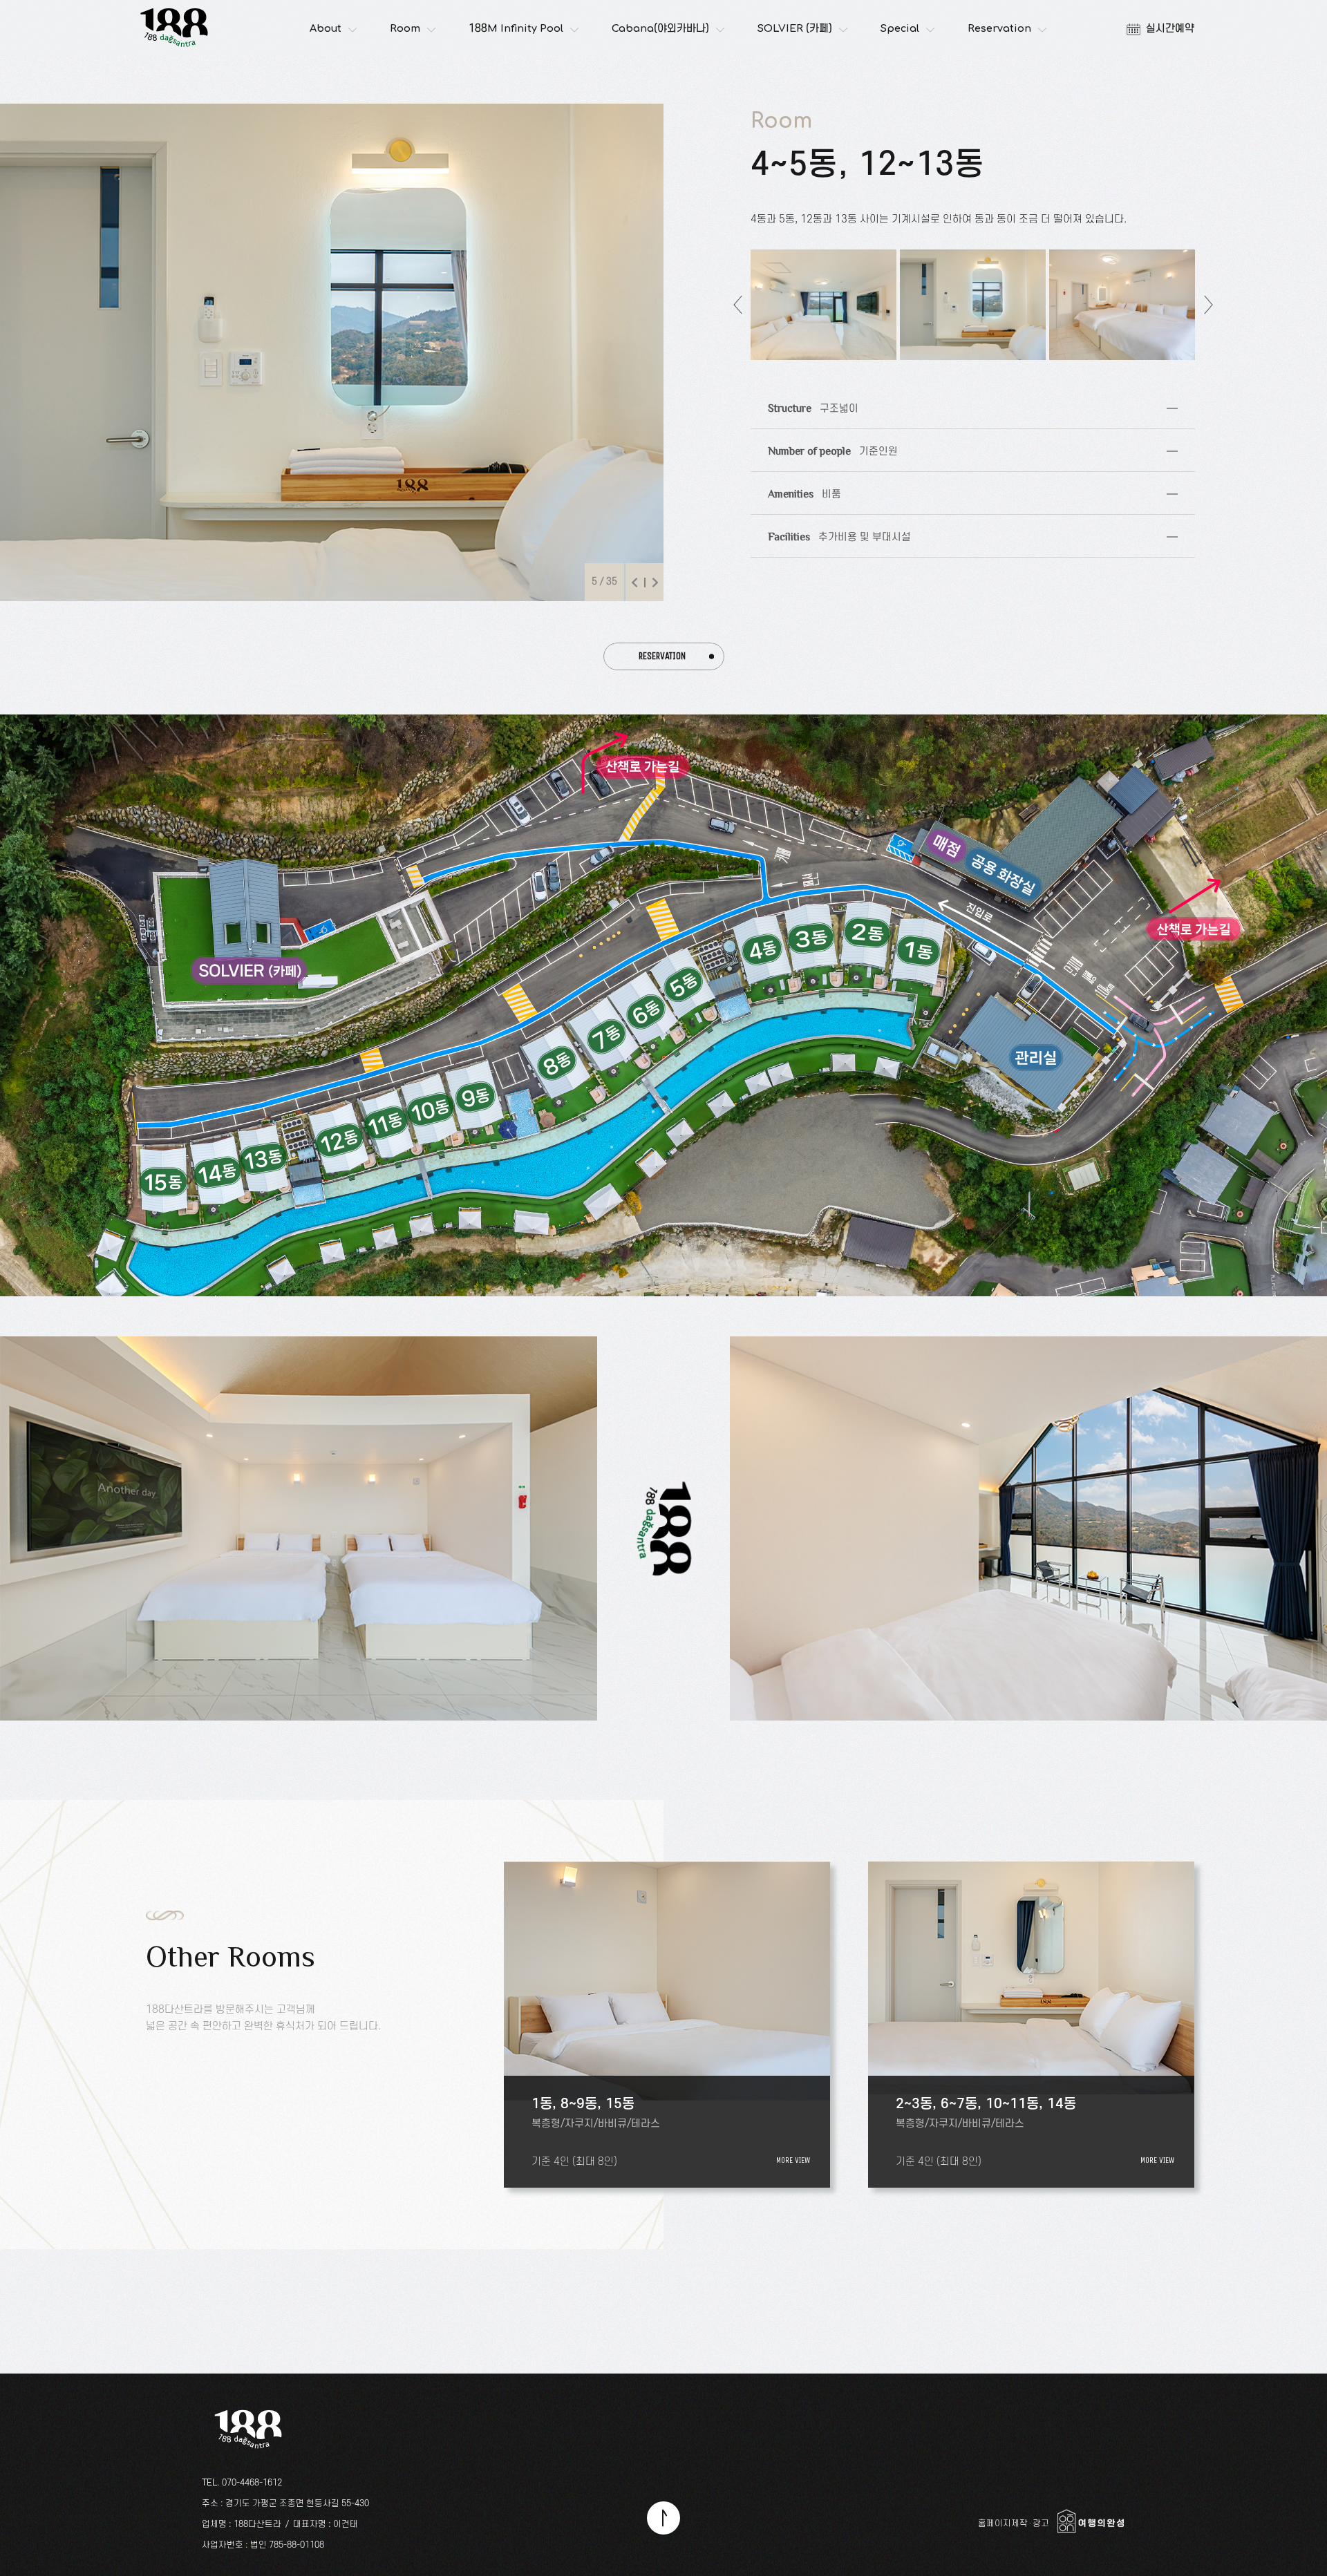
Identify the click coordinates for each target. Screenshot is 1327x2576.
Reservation (999, 29)
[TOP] (664, 2518)
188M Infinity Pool (516, 29)
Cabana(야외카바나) (660, 29)
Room (405, 29)
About (326, 29)
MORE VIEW (793, 2160)
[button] (634, 583)
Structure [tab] (804, 401)
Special (900, 29)
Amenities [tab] (796, 487)
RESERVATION (662, 656)
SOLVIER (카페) (795, 29)
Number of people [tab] (824, 444)
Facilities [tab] (831, 530)
